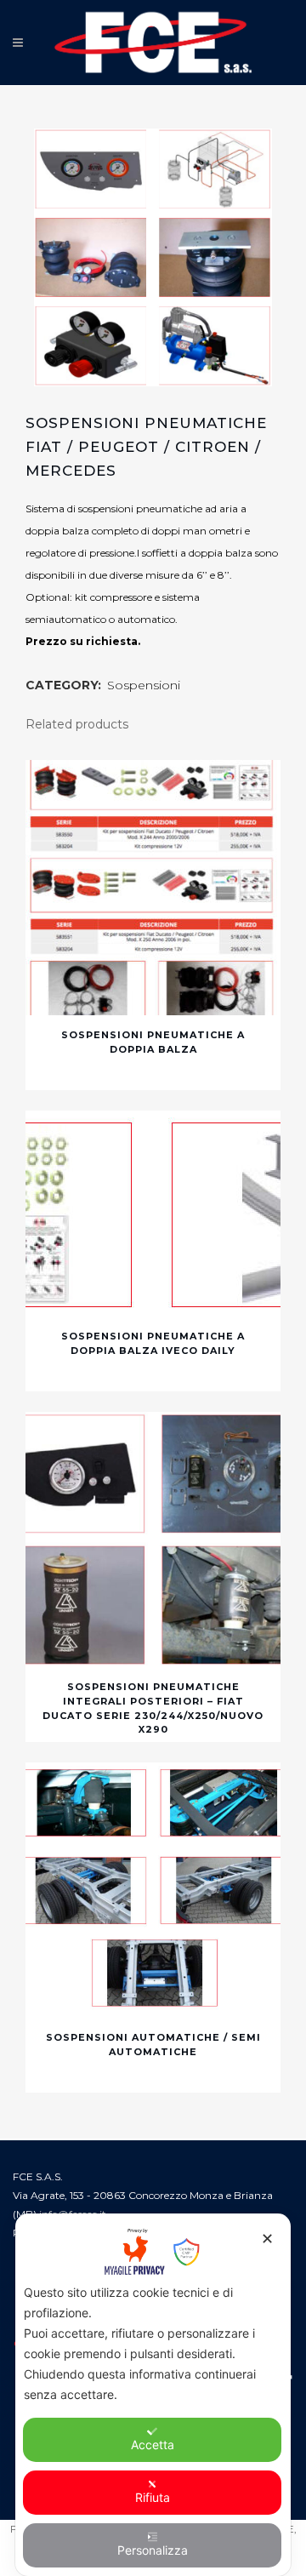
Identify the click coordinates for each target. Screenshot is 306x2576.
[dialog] (153, 2395)
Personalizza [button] (153, 2550)
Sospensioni (144, 685)
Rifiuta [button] (153, 2497)
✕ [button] (267, 2239)
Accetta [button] (153, 2445)
